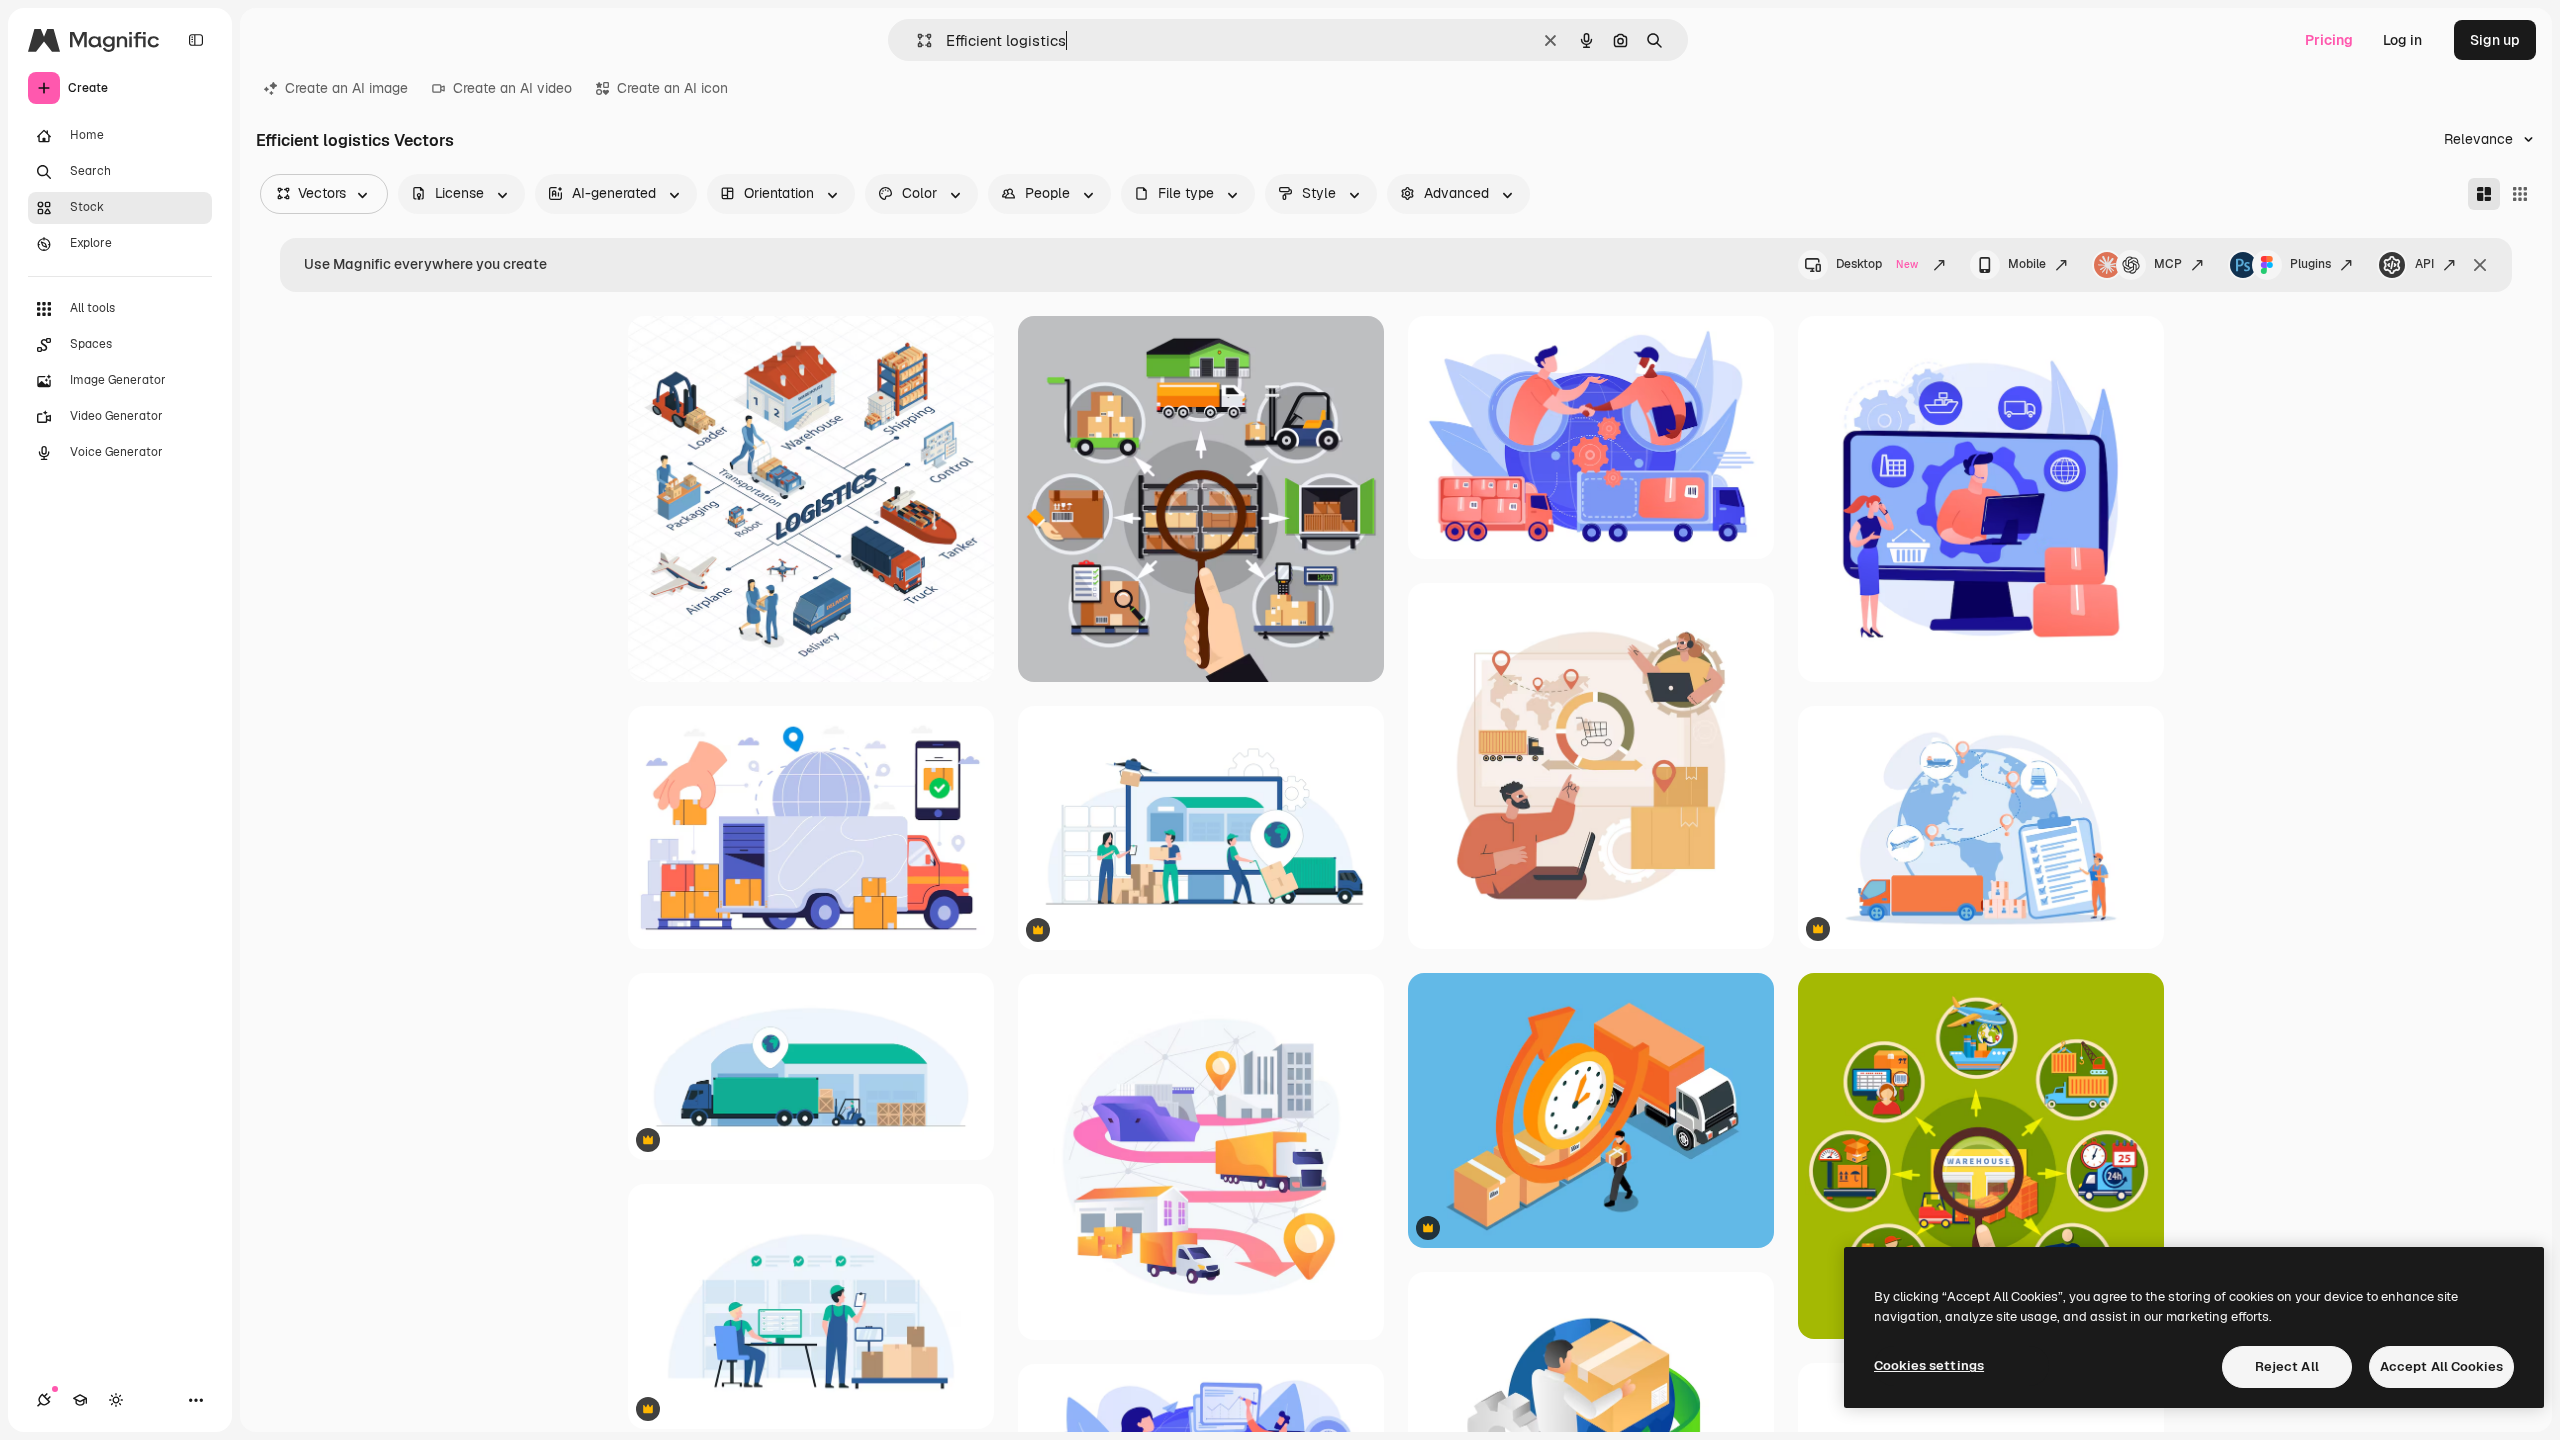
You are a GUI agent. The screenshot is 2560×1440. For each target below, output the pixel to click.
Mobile (2027, 264)
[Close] (2480, 265)
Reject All (2287, 1366)
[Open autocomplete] (916, 40)
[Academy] (80, 1400)
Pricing (2329, 40)
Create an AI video (512, 88)
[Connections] (44, 1400)
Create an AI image (346, 88)
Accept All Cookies (2441, 1366)
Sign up (2495, 40)
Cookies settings (1929, 1365)
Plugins (2310, 264)
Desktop (1877, 264)
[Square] (2520, 194)
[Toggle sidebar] (196, 40)
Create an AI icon (672, 88)
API (2424, 264)
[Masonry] (2484, 194)
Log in (2402, 40)
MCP (2168, 264)
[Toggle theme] (116, 1400)
